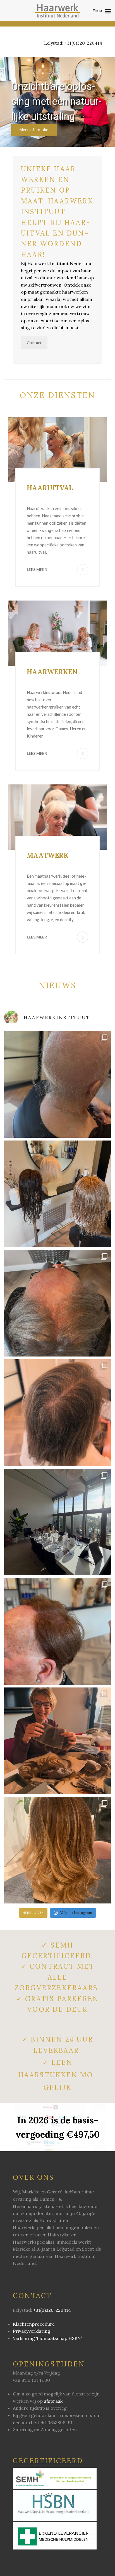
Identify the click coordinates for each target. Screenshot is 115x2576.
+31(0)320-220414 (83, 43)
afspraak (53, 2401)
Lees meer (37, 569)
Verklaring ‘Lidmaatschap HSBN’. (48, 2338)
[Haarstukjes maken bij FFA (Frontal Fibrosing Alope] (57, 1741)
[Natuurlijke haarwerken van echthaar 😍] (57, 1850)
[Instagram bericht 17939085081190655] (57, 1413)
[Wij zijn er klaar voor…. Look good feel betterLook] (57, 1522)
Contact (34, 343)
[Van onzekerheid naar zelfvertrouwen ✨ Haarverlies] (57, 1084)
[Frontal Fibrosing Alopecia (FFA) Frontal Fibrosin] (57, 1631)
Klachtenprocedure (34, 2324)
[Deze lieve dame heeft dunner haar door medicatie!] (57, 1303)
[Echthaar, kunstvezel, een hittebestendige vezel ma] (57, 1194)
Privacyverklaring (32, 2331)
